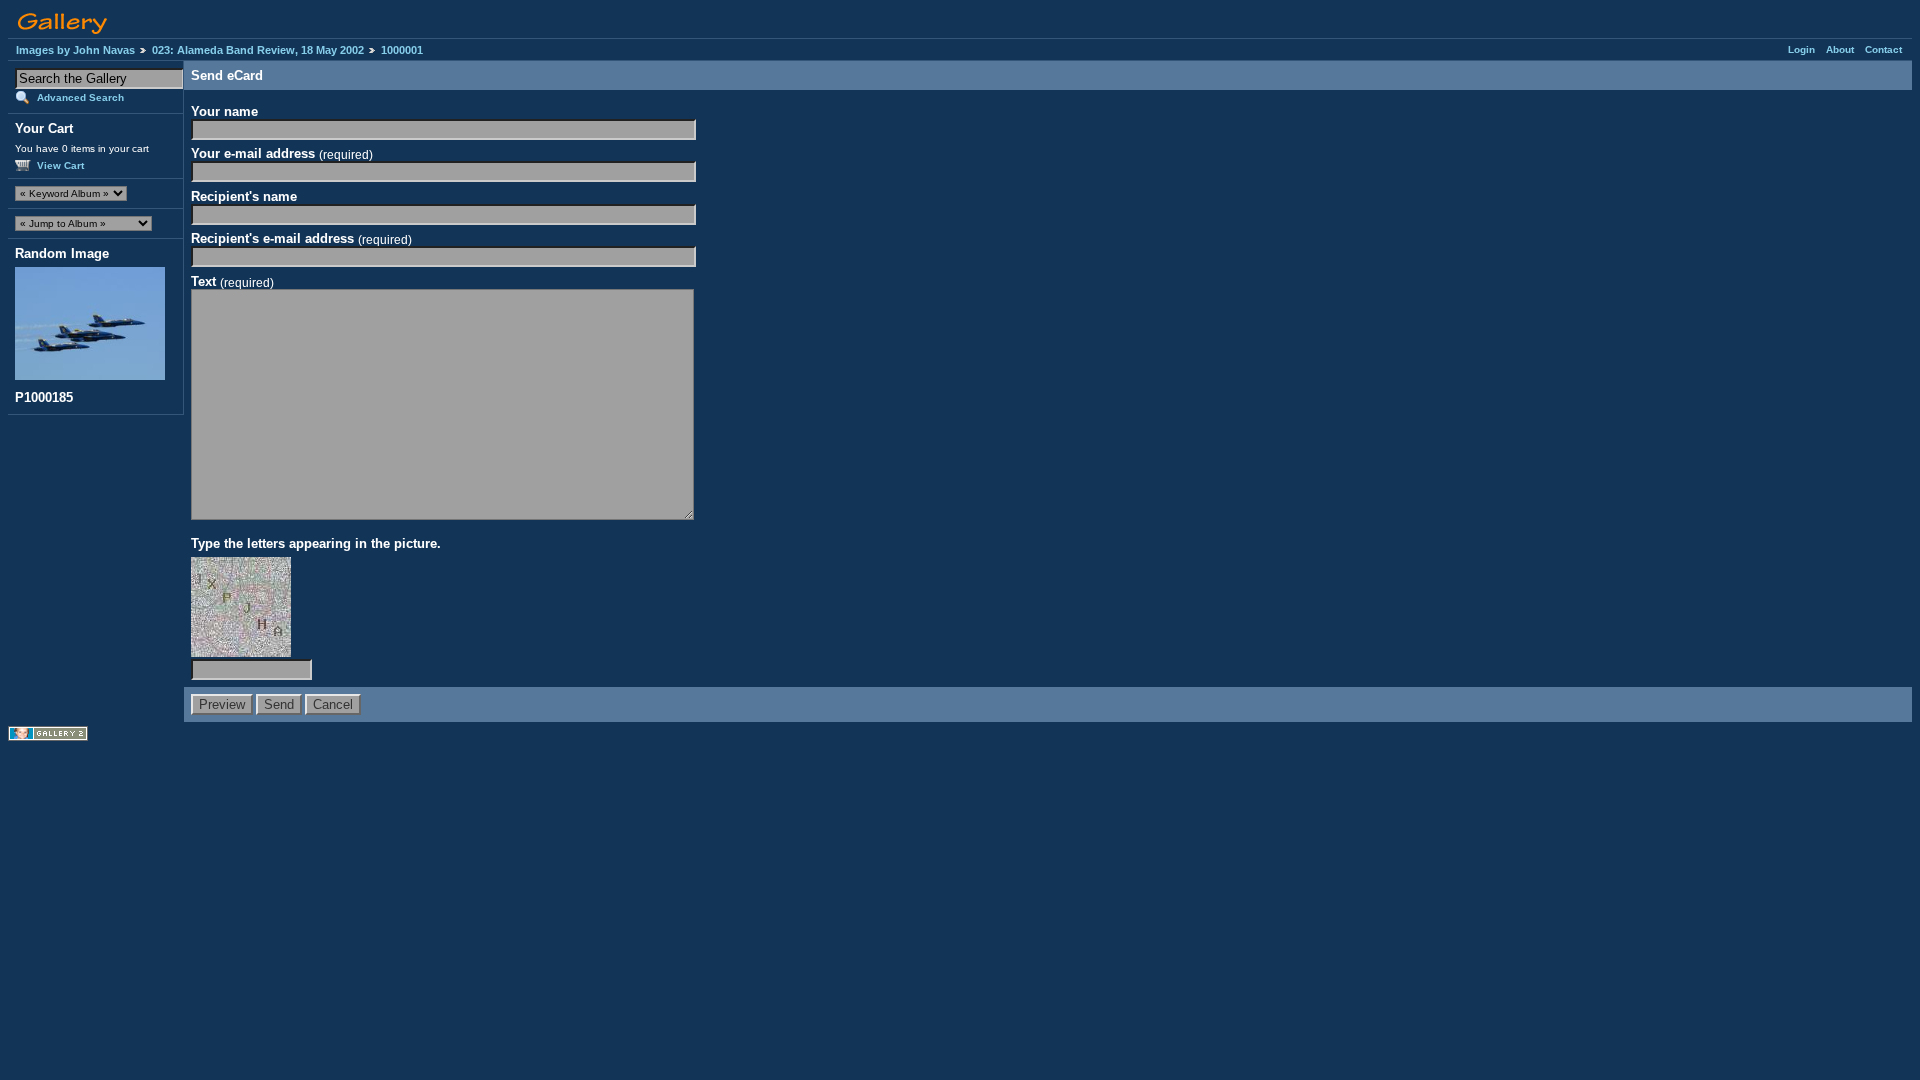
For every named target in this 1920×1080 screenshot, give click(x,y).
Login (1801, 49)
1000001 (402, 50)
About (1840, 49)
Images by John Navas (75, 50)
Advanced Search (80, 97)
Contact (1883, 49)
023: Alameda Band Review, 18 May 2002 (258, 50)
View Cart (60, 165)
